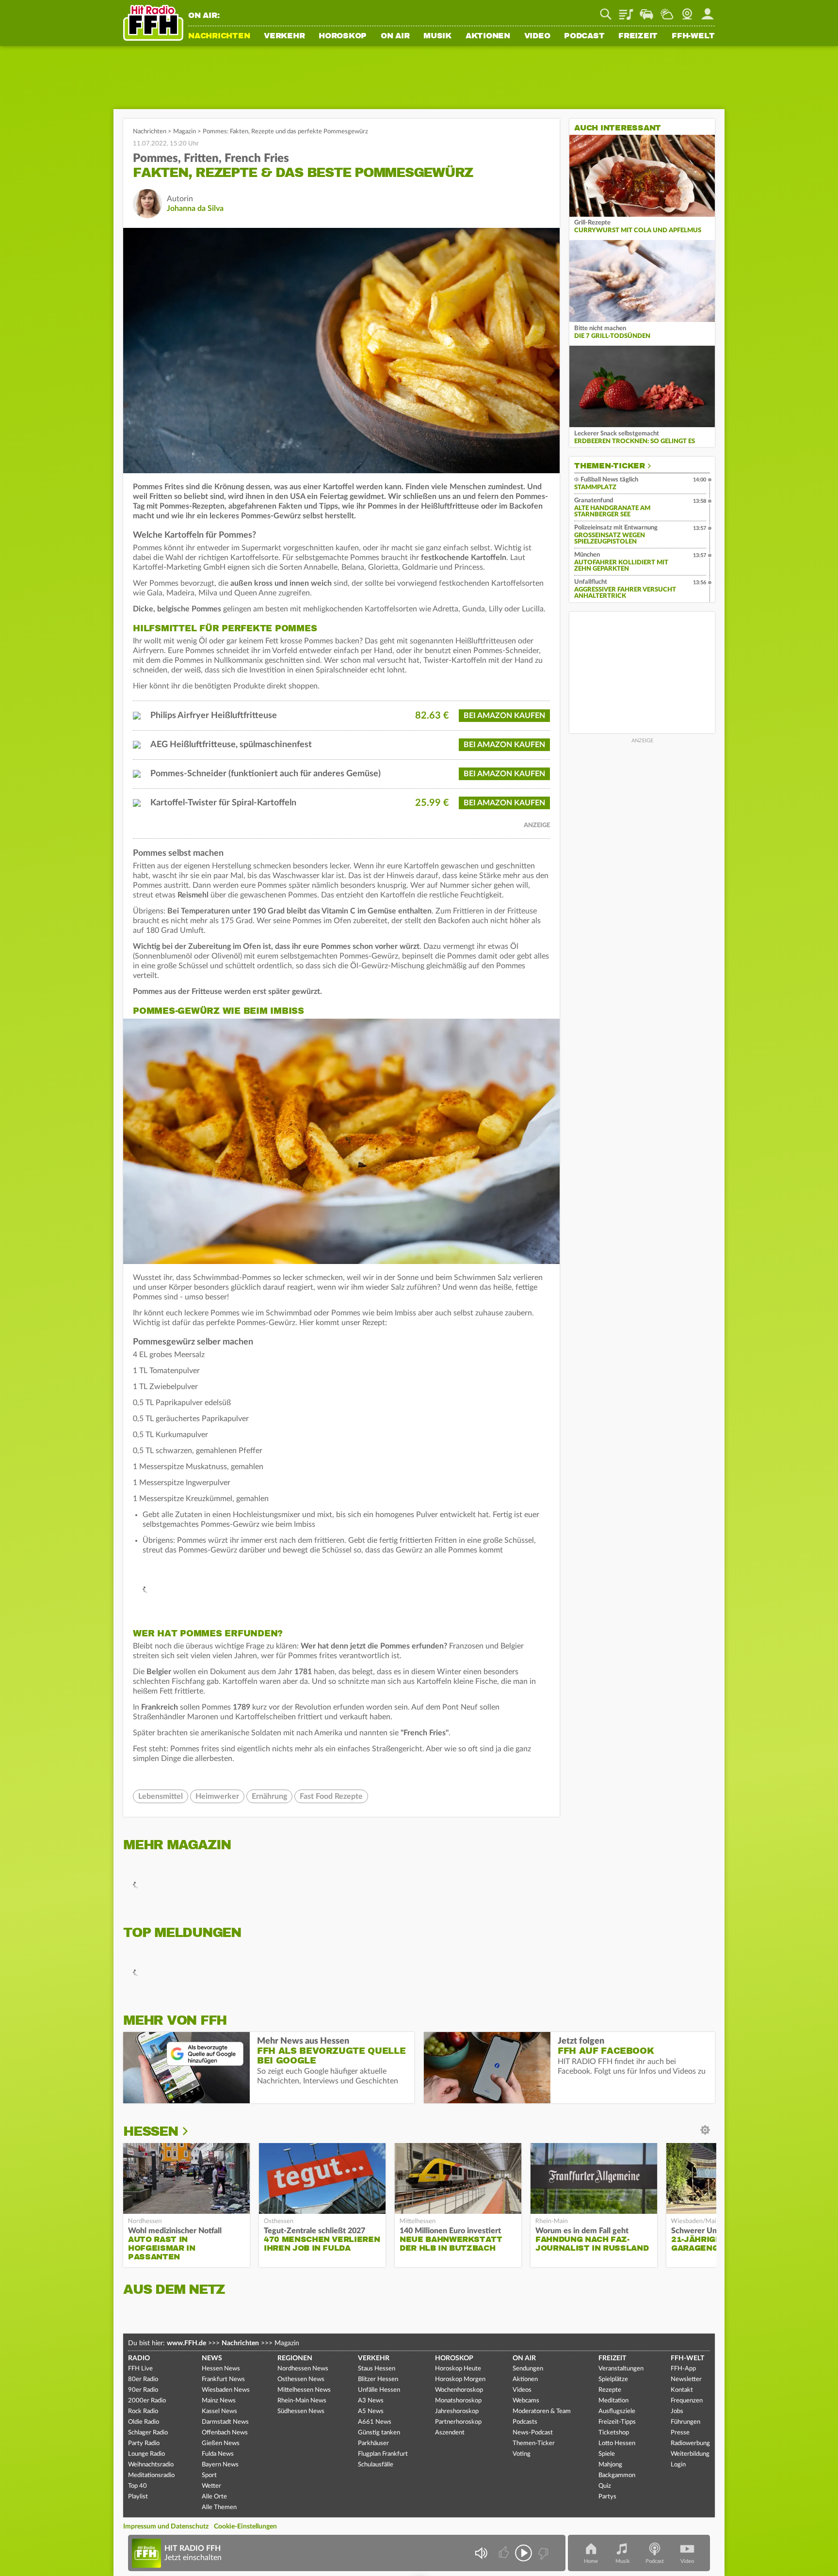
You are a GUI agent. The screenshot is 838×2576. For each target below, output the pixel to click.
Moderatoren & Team (542, 2411)
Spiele (607, 2454)
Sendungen (528, 2369)
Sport (209, 2475)
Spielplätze (613, 2379)
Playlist (626, 11)
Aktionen (488, 36)
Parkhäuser (373, 2443)
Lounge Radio (146, 2454)
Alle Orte (214, 2497)
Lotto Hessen (617, 2443)
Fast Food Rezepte (331, 1796)
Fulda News (218, 2454)
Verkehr (284, 36)
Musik (437, 36)
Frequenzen (687, 2401)
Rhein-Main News (302, 2401)
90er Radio (143, 2390)
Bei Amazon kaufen (504, 716)
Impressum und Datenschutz (166, 2527)
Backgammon (617, 2475)
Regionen (295, 2358)
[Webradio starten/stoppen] (524, 2553)
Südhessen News (301, 2411)
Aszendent (450, 2433)
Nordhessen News (303, 2369)
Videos (522, 2390)
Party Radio (144, 2443)
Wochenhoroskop (459, 2390)
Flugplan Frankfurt (383, 2454)
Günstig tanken (379, 2433)
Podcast (584, 36)
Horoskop (343, 36)
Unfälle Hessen (379, 2390)
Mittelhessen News (304, 2390)
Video (537, 36)
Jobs (677, 2411)
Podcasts (525, 2422)
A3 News (371, 2401)
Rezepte (610, 2390)
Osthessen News (301, 2379)
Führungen (685, 2422)
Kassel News (219, 2411)
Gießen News (221, 2443)
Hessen (151, 2131)
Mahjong (610, 2465)
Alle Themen (219, 2507)
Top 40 (137, 2486)
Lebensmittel (161, 1796)
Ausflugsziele (617, 2411)
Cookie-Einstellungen (245, 2527)
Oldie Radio (144, 2422)
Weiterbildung (690, 2454)
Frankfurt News (223, 2379)
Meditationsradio (151, 2475)
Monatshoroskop (458, 2401)
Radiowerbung (690, 2443)
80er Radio (143, 2379)
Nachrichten (219, 36)
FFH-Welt (693, 36)
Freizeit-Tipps (617, 2422)
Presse (680, 2433)
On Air (395, 36)
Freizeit (638, 36)
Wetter (667, 11)
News (212, 2358)
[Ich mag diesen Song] (505, 2553)
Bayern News (220, 2465)
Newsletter (686, 2379)
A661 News (375, 2422)
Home (591, 2561)
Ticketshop (614, 2433)
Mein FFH (708, 11)
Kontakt (682, 2390)
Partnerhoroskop (458, 2422)
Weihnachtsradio (151, 2465)
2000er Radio (147, 2401)
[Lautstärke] (481, 2553)
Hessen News (221, 2369)
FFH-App (683, 2369)
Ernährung (269, 1796)
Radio (139, 2358)
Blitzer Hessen (378, 2379)
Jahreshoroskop (457, 2411)
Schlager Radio (148, 2433)
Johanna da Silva (195, 208)
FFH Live (140, 2369)
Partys (607, 2497)
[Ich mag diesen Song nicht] (542, 2553)
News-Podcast (533, 2433)
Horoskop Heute (458, 2369)
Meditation (613, 2401)
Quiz (605, 2486)
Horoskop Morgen (460, 2379)
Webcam (687, 11)
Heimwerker (217, 1796)
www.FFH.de (186, 2343)
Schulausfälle (376, 2465)
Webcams (526, 2401)
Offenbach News (225, 2433)
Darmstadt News (225, 2422)
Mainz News (219, 2401)
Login (678, 2465)
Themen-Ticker (610, 466)
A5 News (371, 2411)
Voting (522, 2454)
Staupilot (646, 11)
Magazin (185, 132)
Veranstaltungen (621, 2369)
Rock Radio (143, 2411)
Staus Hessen (377, 2369)
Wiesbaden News (226, 2390)
